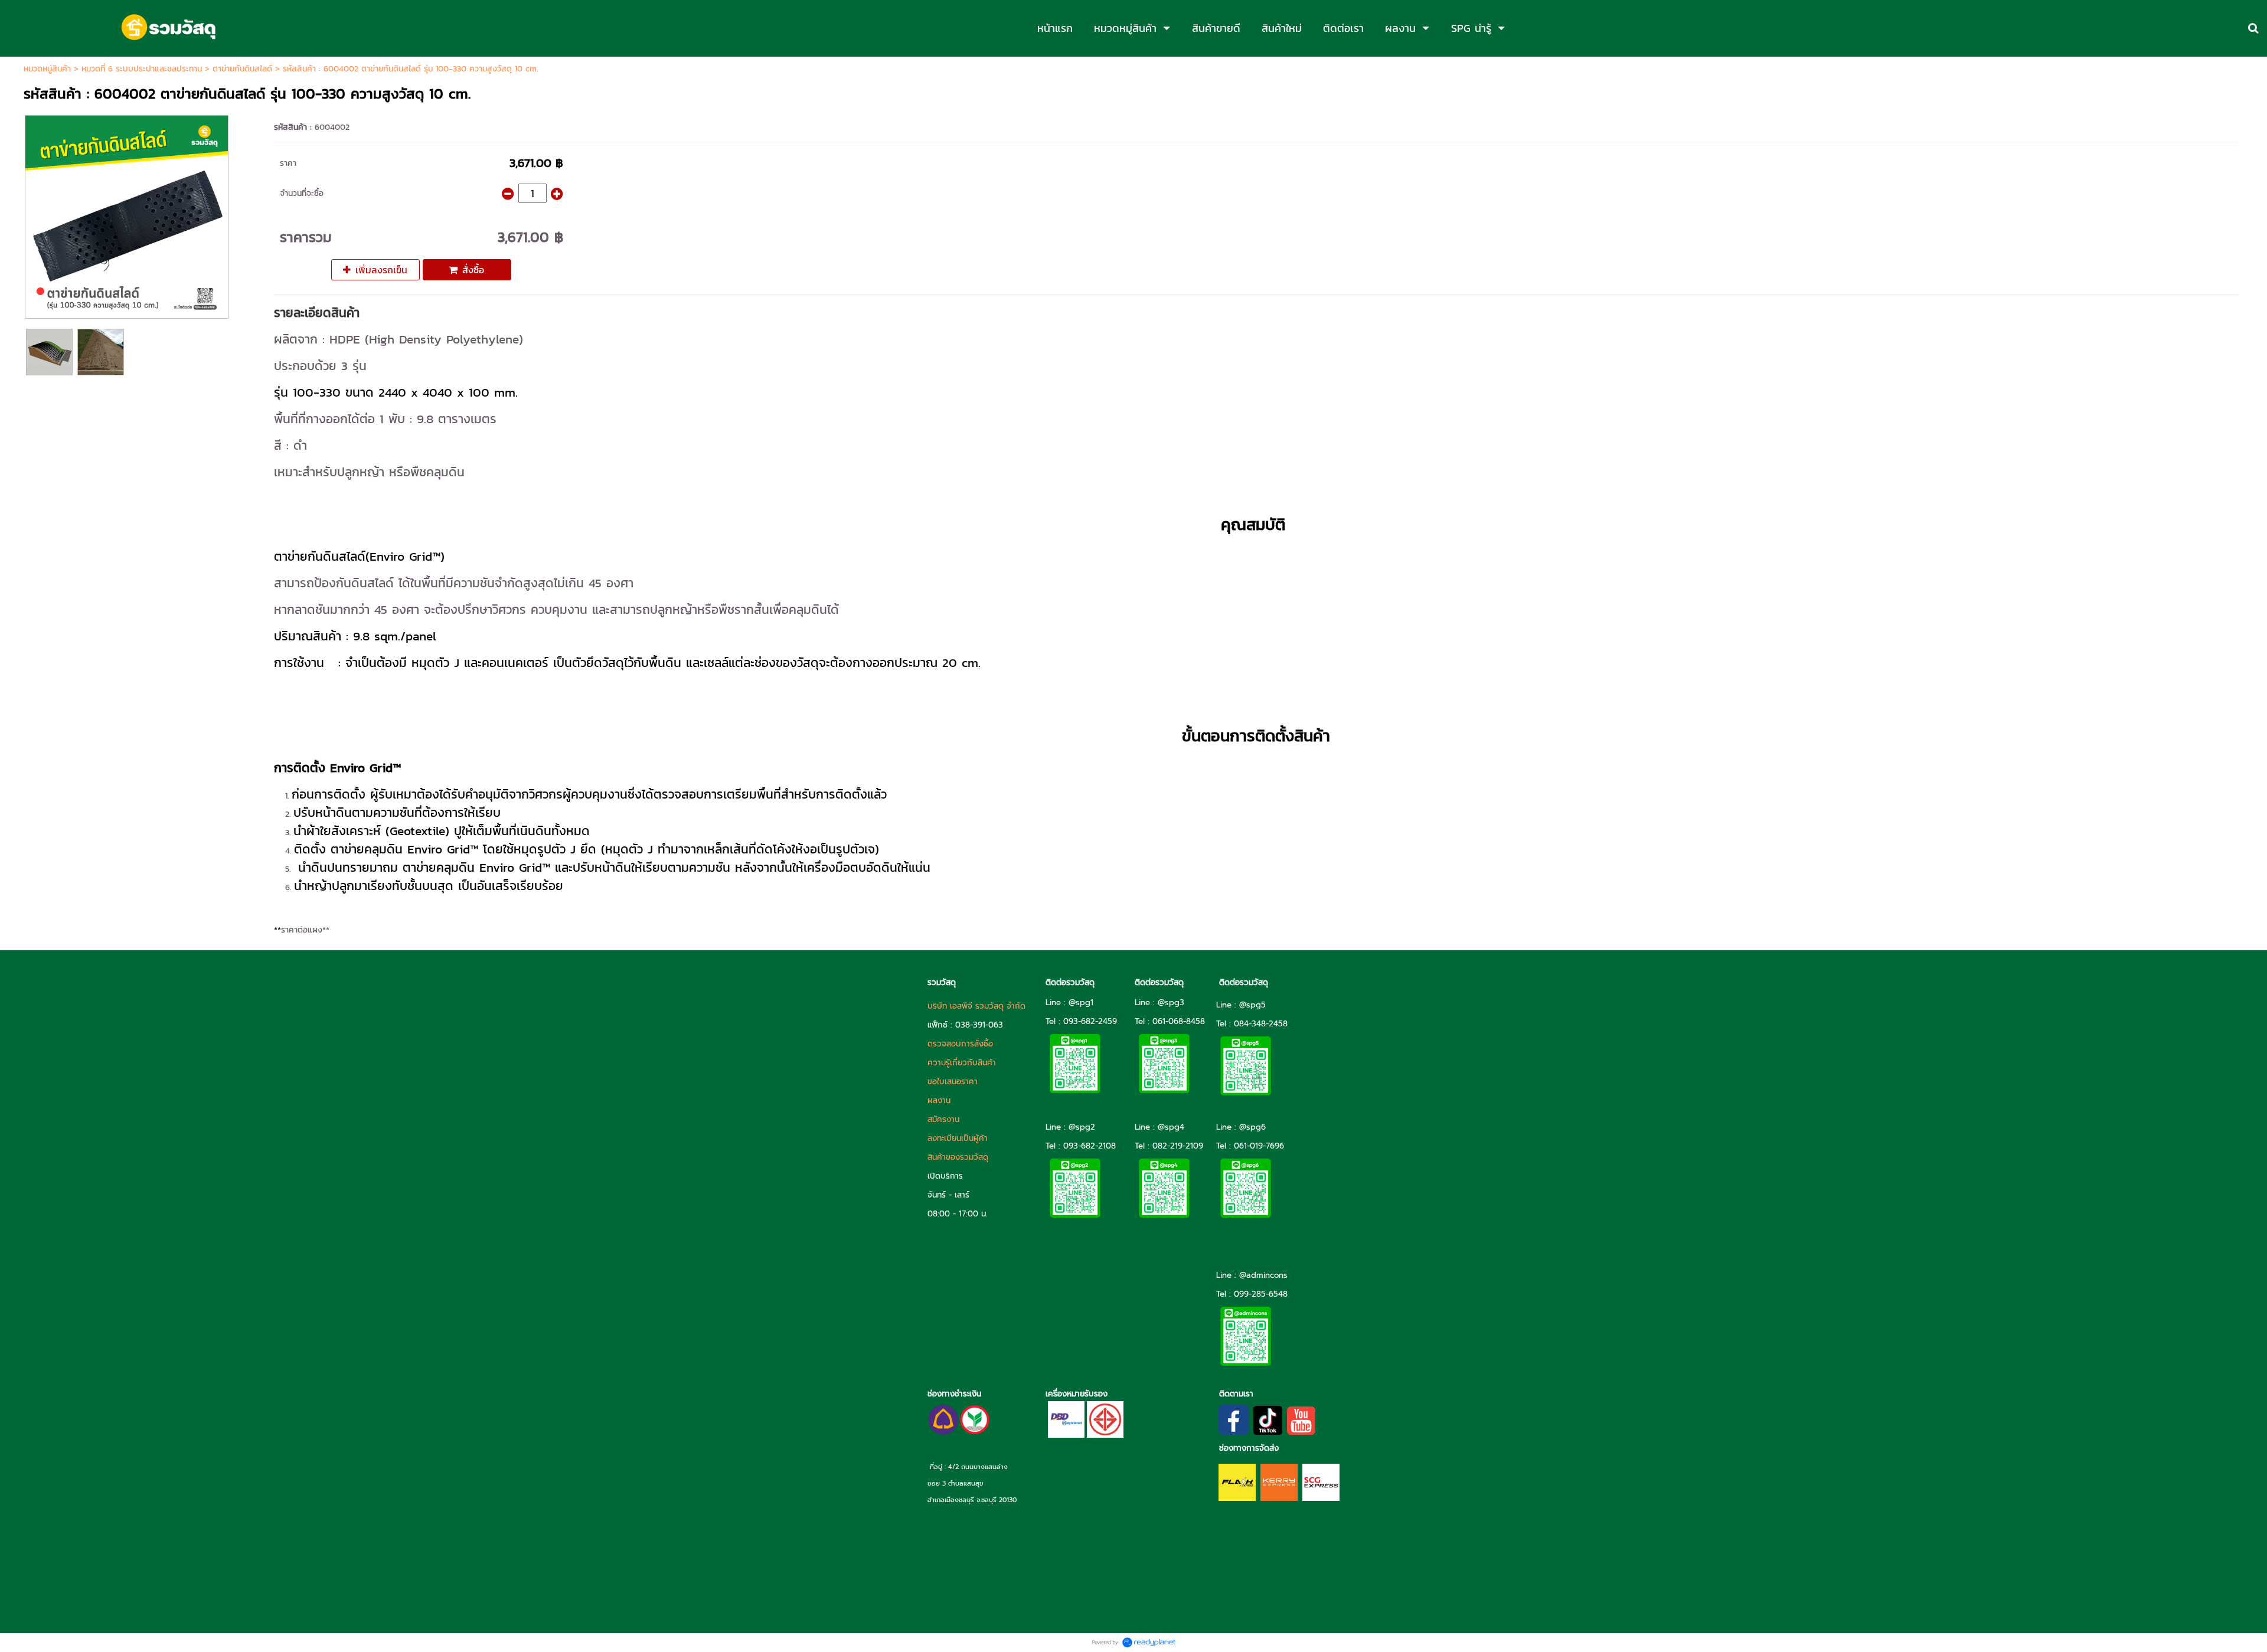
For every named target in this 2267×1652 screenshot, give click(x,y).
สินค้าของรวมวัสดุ (958, 1157)
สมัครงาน (943, 1119)
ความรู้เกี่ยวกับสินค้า (962, 1063)
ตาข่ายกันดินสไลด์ (242, 69)
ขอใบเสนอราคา (953, 1082)
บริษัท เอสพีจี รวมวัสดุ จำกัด (976, 1006)
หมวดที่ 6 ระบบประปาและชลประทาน (142, 69)
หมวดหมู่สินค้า (47, 69)
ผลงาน (939, 1100)
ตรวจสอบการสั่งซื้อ (960, 1044)
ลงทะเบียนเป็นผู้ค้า (958, 1138)
